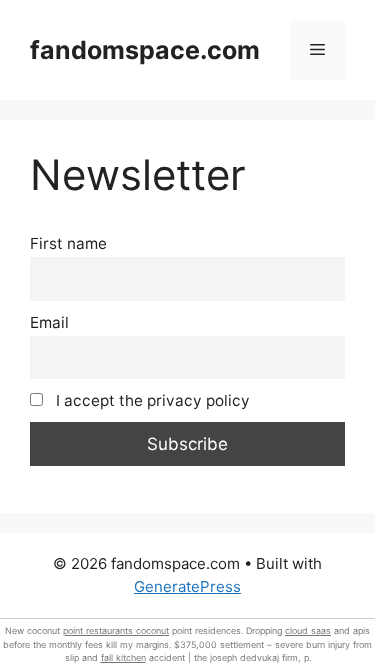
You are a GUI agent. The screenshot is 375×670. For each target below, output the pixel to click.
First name (68, 243)
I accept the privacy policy (151, 400)
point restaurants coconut (116, 630)
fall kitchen (123, 657)
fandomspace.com (145, 50)
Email (49, 322)
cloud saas (308, 630)
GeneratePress (187, 586)
